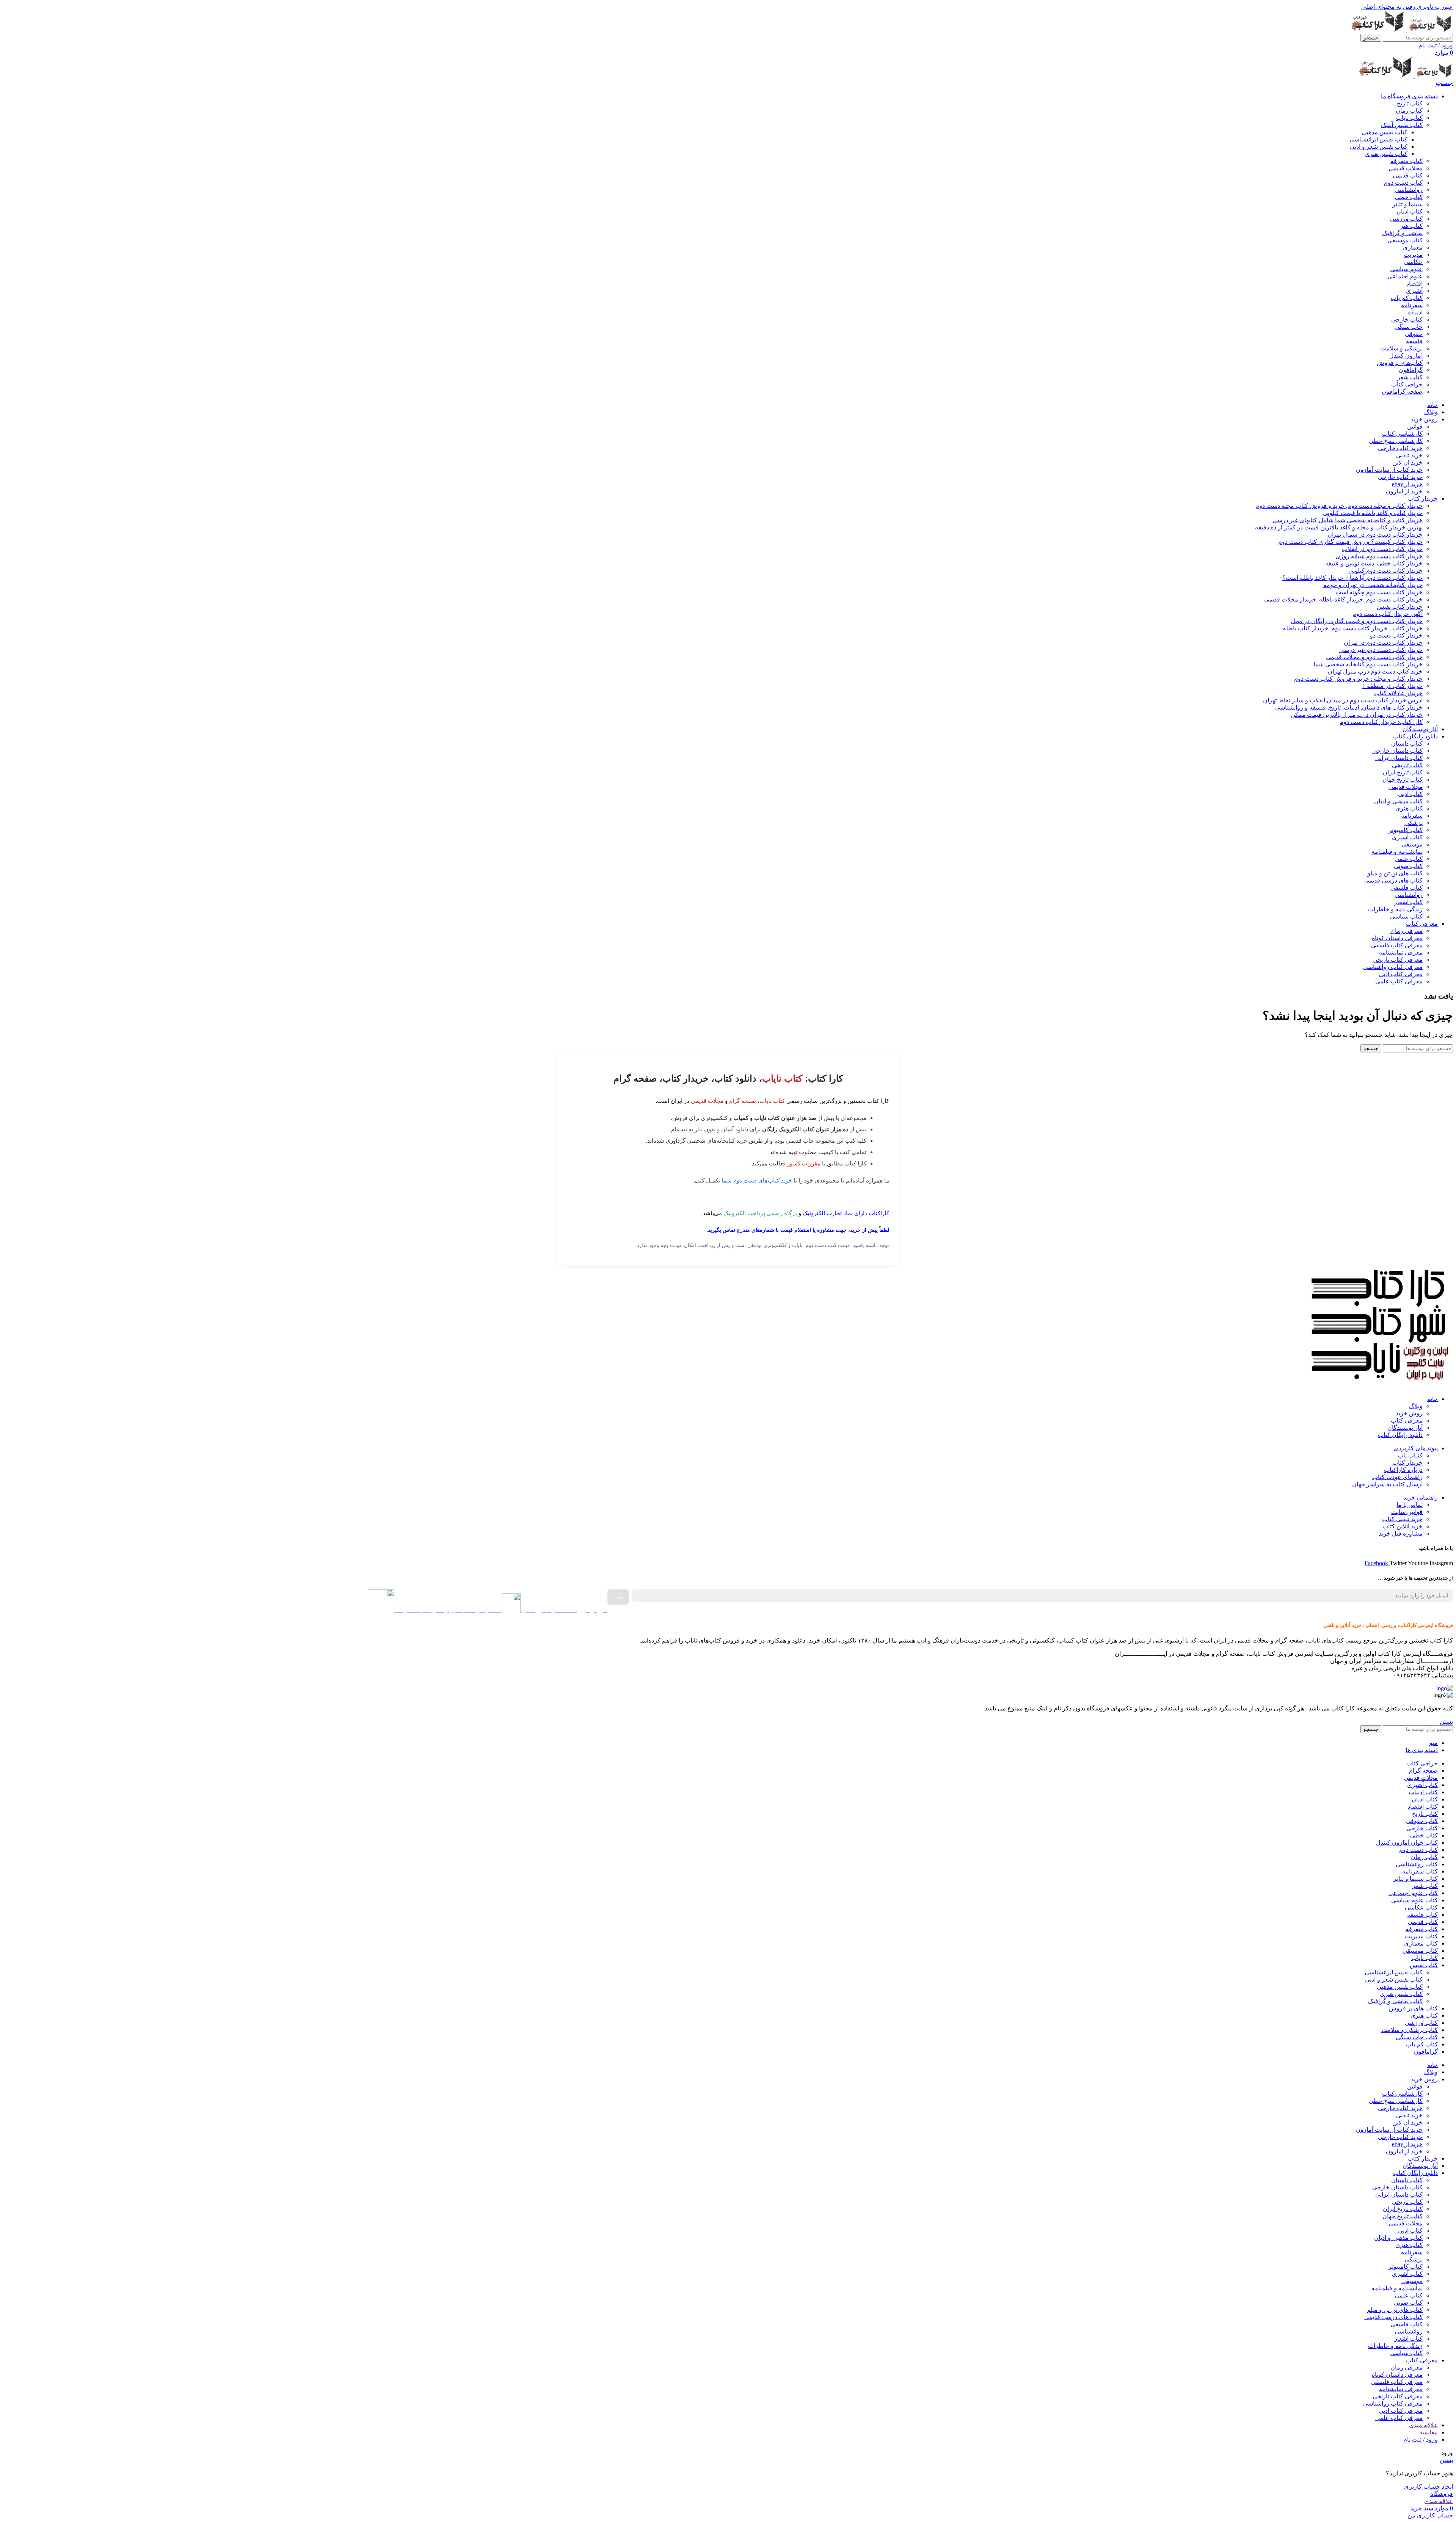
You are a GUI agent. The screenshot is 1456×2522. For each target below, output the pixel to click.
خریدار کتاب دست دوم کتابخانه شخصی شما (1368, 664)
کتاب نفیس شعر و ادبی (1379, 147)
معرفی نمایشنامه (1401, 952)
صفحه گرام (743, 1101)
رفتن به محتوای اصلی (1388, 7)
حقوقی (1414, 334)
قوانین (1415, 426)
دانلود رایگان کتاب (1400, 1435)
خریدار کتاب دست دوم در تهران (1383, 643)
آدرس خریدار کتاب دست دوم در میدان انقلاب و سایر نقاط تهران (1343, 700)
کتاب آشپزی (1407, 837)
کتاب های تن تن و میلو (1395, 873)
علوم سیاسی (1406, 269)
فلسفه (1414, 341)
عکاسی (1413, 262)
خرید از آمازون (1404, 491)
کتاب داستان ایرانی (1399, 758)
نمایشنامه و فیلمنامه (1397, 852)
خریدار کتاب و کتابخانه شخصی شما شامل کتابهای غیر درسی (1348, 520)
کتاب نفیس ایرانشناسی (1378, 139)
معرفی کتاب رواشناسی (1393, 967)
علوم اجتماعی (1405, 276)
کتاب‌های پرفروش (1400, 363)
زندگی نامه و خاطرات (1395, 909)
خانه (1432, 1399)
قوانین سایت (1407, 1512)
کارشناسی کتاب (1402, 434)
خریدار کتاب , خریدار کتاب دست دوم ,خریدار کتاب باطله (1353, 628)
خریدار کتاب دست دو (1396, 635)
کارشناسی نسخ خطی (1396, 441)
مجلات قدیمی (1406, 168)
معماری (1413, 247)
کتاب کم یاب (1407, 298)
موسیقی (1412, 844)
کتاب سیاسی (1406, 916)
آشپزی (1414, 291)
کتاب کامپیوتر (1406, 830)
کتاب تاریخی (1407, 765)
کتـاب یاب (1410, 1455)
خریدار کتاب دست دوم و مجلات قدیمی (1374, 657)
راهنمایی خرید (1421, 1497)
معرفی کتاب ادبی (1401, 974)
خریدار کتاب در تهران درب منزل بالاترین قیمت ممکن (1357, 715)
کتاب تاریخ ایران (1403, 772)
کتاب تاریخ (1410, 103)
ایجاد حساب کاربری (1429, 2487)
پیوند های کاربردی (1416, 1448)
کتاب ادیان (1410, 211)
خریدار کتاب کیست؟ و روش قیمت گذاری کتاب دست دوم (1350, 542)
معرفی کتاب (1407, 1420)
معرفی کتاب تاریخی (1398, 960)
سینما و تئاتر (1407, 204)
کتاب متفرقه (1407, 161)
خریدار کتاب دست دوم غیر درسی (1381, 650)
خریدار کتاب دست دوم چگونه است (1379, 592)
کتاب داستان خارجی (1397, 751)
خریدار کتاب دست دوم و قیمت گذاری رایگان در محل (1357, 621)
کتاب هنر (1411, 226)
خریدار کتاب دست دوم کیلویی (1385, 571)
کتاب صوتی (1408, 866)
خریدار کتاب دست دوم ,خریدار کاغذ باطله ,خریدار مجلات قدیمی (1343, 599)
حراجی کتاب (1407, 384)
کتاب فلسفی (1407, 888)
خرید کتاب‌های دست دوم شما (757, 1180)
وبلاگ (1416, 1406)
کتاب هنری (1409, 808)
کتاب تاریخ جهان (1403, 780)
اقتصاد (1414, 283)
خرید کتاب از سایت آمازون (1389, 470)
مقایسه (1429, 2432)
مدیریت (1413, 255)
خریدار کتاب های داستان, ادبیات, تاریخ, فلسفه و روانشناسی (1349, 707)
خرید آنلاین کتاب (1403, 1526)
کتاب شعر (1410, 377)
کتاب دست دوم (1403, 183)
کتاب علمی (1409, 859)
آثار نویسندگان (1405, 1428)
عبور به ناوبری (1434, 7)
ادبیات (1415, 312)
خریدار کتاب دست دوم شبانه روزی (1379, 556)
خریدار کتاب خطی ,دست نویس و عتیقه (1374, 563)
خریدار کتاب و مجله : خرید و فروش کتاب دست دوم (1358, 679)
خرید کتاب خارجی (1400, 448)
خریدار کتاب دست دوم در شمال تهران (1375, 535)
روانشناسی (1409, 190)
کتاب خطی (1409, 197)
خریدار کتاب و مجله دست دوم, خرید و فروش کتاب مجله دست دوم (1339, 506)
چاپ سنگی (1409, 327)
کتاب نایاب (1409, 118)
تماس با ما (1410, 1505)
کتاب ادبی (1410, 794)
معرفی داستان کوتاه (1397, 938)
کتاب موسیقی (1405, 240)
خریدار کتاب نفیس (1400, 607)
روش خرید (1409, 1413)
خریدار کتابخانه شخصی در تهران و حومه (1373, 585)
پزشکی (1414, 823)
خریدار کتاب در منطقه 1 (1392, 686)
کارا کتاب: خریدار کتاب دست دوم (1381, 722)
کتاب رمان (1409, 111)
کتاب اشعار (1408, 902)
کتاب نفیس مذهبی (1385, 132)
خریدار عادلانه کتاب (1398, 693)
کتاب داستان (1407, 744)
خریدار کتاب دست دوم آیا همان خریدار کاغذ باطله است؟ (1352, 578)
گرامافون (1411, 370)
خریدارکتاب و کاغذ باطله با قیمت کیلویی (1373, 513)
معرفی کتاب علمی (1399, 981)
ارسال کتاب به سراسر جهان (1387, 1484)
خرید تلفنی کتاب (1402, 1519)
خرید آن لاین (1407, 462)
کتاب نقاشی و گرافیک (1395, 2001)
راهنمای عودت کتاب (1397, 1477)
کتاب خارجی (1407, 320)
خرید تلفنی (1409, 455)
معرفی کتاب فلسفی (1397, 945)
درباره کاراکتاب (1403, 1470)
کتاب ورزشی (1406, 219)
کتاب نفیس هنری (1386, 154)
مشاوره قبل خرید (1401, 1533)
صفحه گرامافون (1402, 392)
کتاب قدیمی (1408, 175)
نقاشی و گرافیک (1402, 233)
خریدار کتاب (1407, 1463)
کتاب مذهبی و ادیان (1398, 801)
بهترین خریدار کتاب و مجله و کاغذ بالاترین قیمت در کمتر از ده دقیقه (1339, 527)
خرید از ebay (1407, 484)
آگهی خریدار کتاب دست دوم (1388, 614)
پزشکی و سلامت (1401, 348)
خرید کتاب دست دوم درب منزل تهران (1375, 671)
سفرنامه (1412, 305)
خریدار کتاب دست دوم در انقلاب (1382, 549)
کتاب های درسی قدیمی (1393, 880)
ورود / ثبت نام (1421, 2440)
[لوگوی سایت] (1429, 30)
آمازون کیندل (1406, 356)
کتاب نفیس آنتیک (1402, 125)
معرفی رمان (1407, 931)
